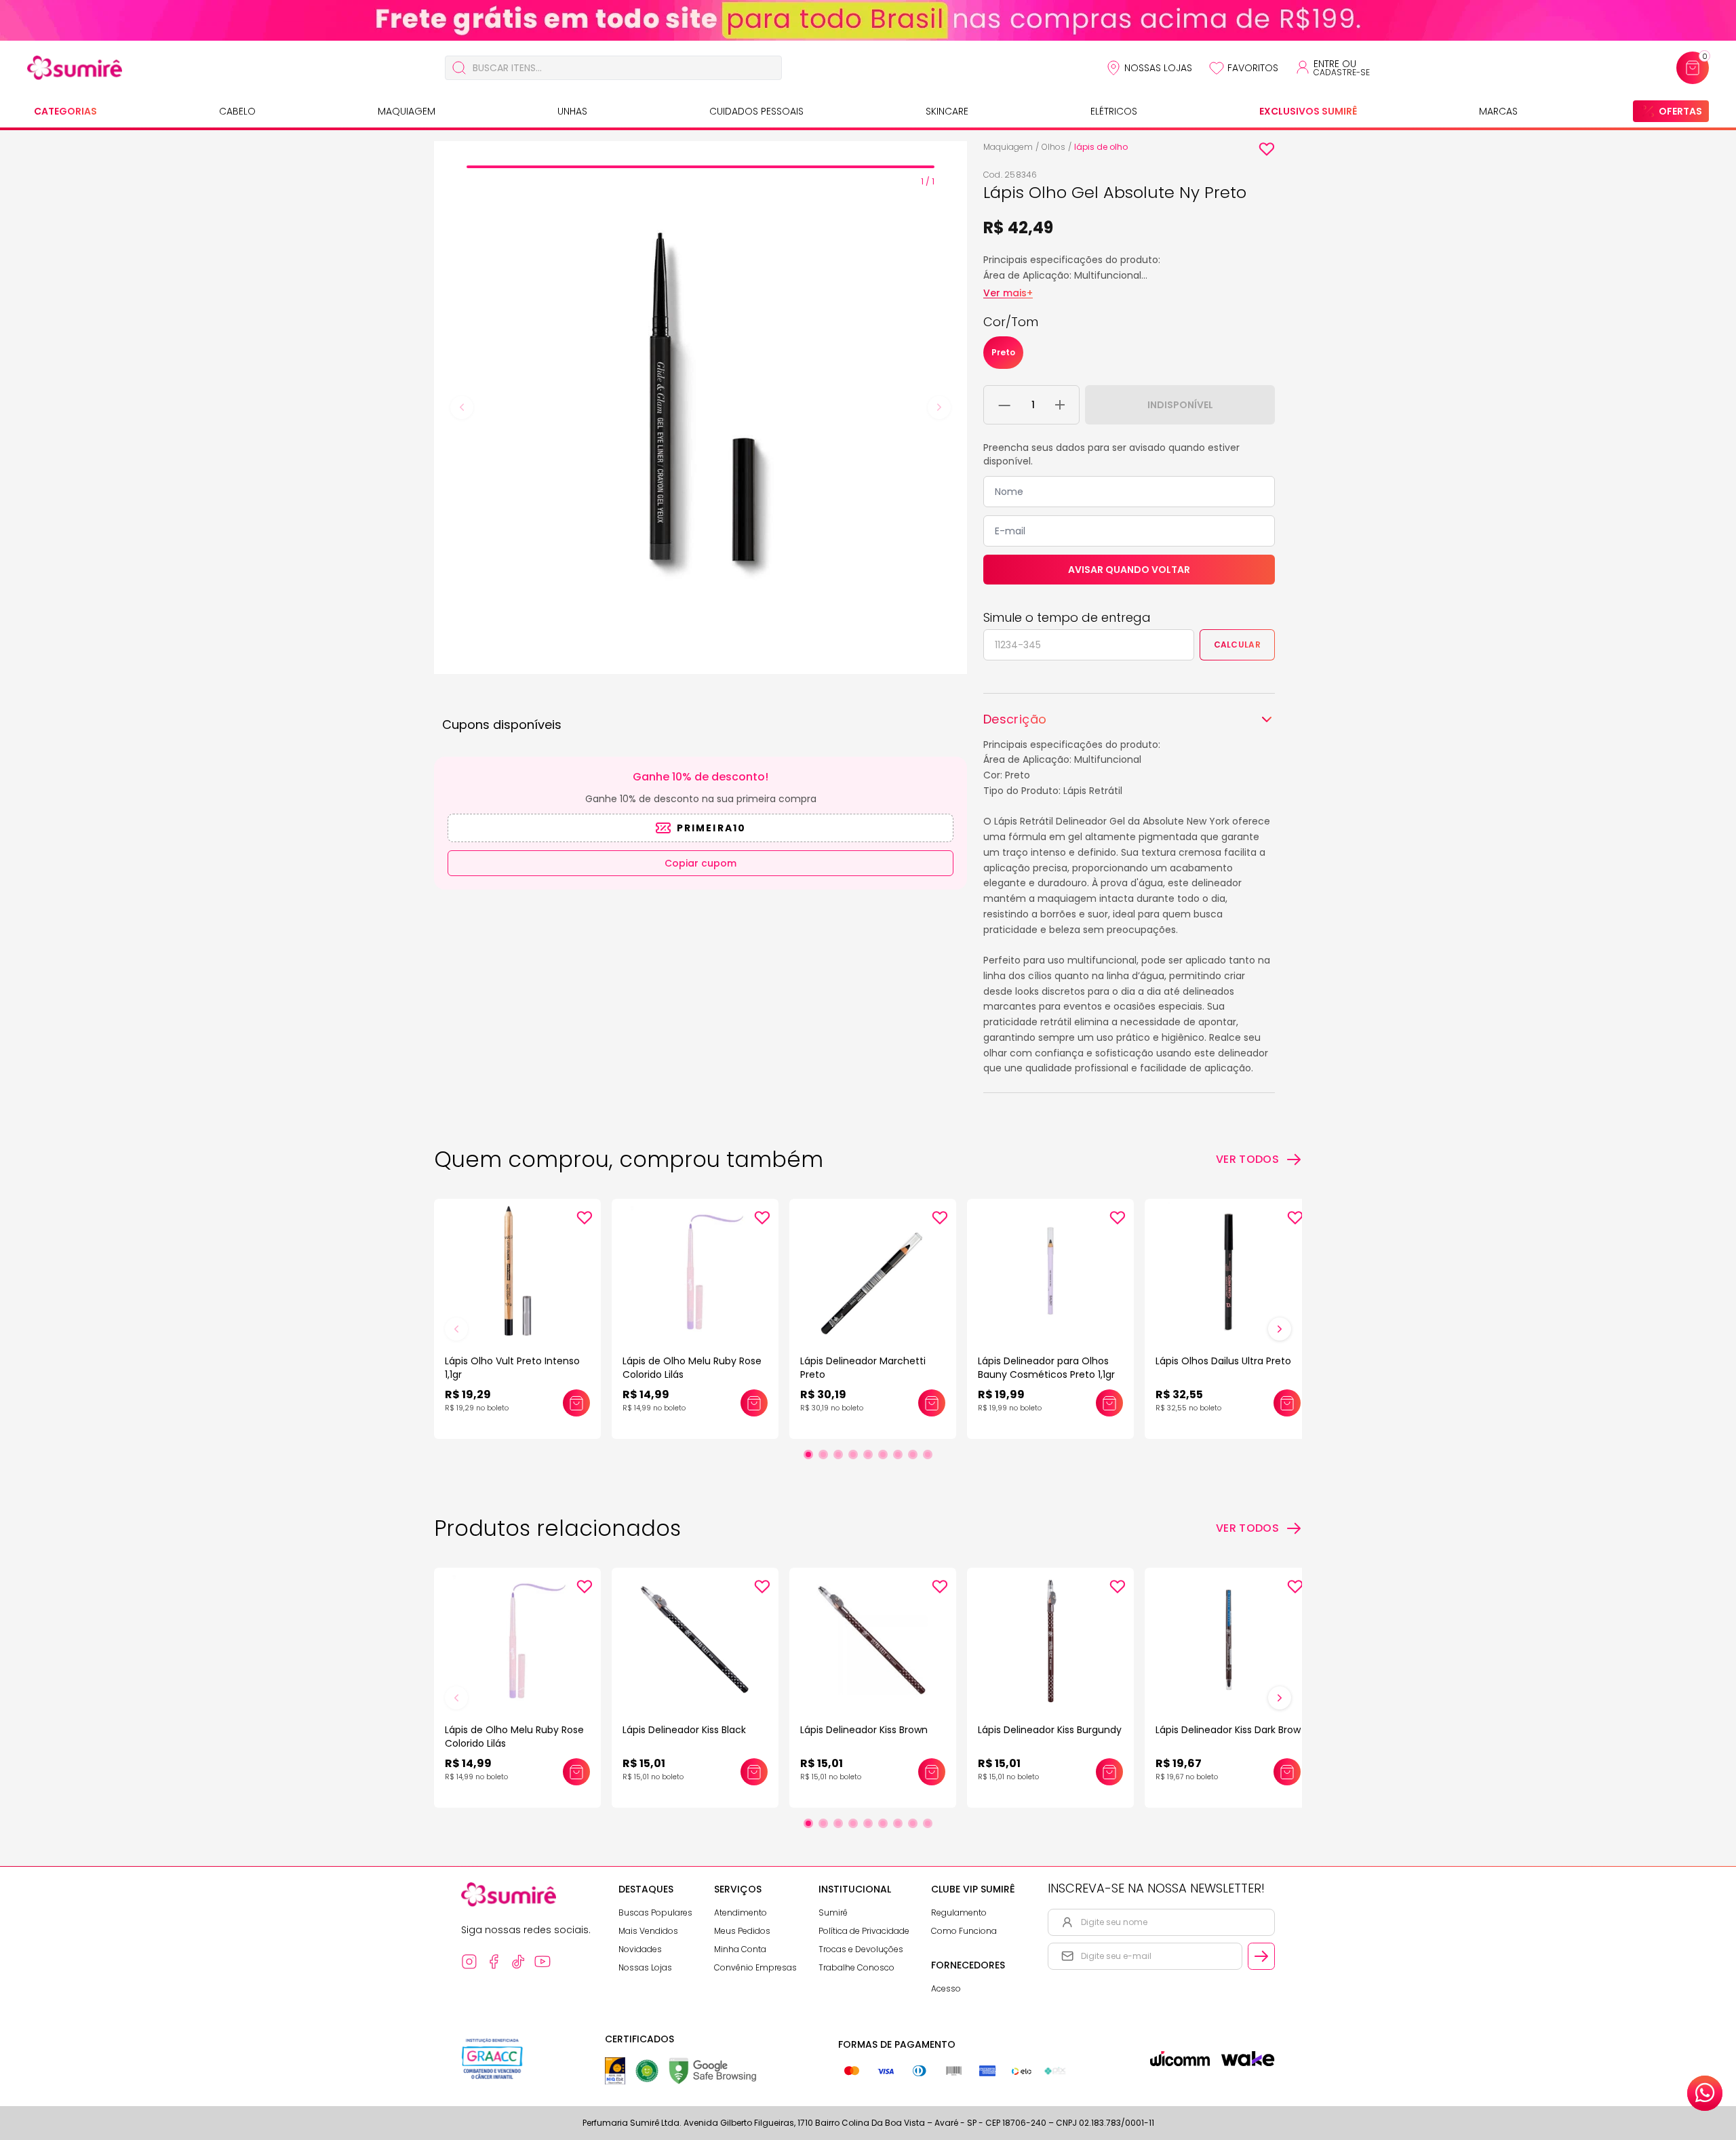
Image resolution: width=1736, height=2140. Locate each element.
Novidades (640, 1949)
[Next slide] (939, 408)
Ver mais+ (1008, 293)
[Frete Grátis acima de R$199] (868, 20)
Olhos (1053, 147)
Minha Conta (740, 1949)
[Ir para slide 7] (898, 1454)
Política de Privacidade (864, 1931)
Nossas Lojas (1158, 68)
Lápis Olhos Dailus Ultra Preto (1223, 1361)
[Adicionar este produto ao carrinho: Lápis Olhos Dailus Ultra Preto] (1287, 1403)
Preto (1003, 352)
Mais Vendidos (648, 1931)
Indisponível (1180, 405)
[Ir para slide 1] (808, 1454)
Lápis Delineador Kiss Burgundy (1050, 1730)
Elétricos (1114, 111)
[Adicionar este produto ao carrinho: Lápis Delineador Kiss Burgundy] (1109, 1772)
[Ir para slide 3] (838, 1454)
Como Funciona (964, 1931)
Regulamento (959, 1913)
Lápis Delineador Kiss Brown (864, 1730)
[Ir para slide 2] (823, 1454)
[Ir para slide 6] (883, 1454)
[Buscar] (459, 68)
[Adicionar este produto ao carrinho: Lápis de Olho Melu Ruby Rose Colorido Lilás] (754, 1403)
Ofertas (1680, 111)
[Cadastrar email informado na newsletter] (1261, 1956)
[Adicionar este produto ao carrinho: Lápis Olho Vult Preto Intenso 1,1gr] (576, 1403)
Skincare (947, 111)
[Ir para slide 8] (913, 1454)
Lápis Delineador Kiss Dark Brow (1228, 1730)
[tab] (701, 167)
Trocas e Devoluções (861, 1949)
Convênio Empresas (755, 1967)
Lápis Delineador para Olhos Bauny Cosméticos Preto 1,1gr (1046, 1368)
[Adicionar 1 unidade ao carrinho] (1060, 405)
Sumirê (833, 1913)
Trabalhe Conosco (856, 1967)
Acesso (946, 1988)
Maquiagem (407, 111)
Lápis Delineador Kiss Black (684, 1730)
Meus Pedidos (742, 1931)
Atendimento (741, 1913)
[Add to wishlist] (1267, 149)
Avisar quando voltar (1129, 570)
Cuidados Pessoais (756, 111)
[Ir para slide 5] (868, 1454)
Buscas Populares (655, 1913)
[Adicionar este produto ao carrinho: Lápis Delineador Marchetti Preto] (932, 1403)
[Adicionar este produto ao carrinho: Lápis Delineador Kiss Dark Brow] (1287, 1772)
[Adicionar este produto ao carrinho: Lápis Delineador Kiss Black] (754, 1772)
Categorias (65, 111)
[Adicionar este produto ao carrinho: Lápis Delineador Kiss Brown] (932, 1772)
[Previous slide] (462, 408)
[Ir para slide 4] (853, 1454)
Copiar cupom (701, 863)
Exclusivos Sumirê (1308, 111)
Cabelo (237, 111)
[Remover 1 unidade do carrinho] (1005, 405)
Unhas (572, 111)
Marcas (1498, 111)
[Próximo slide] (1280, 1329)
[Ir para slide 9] (928, 1454)
